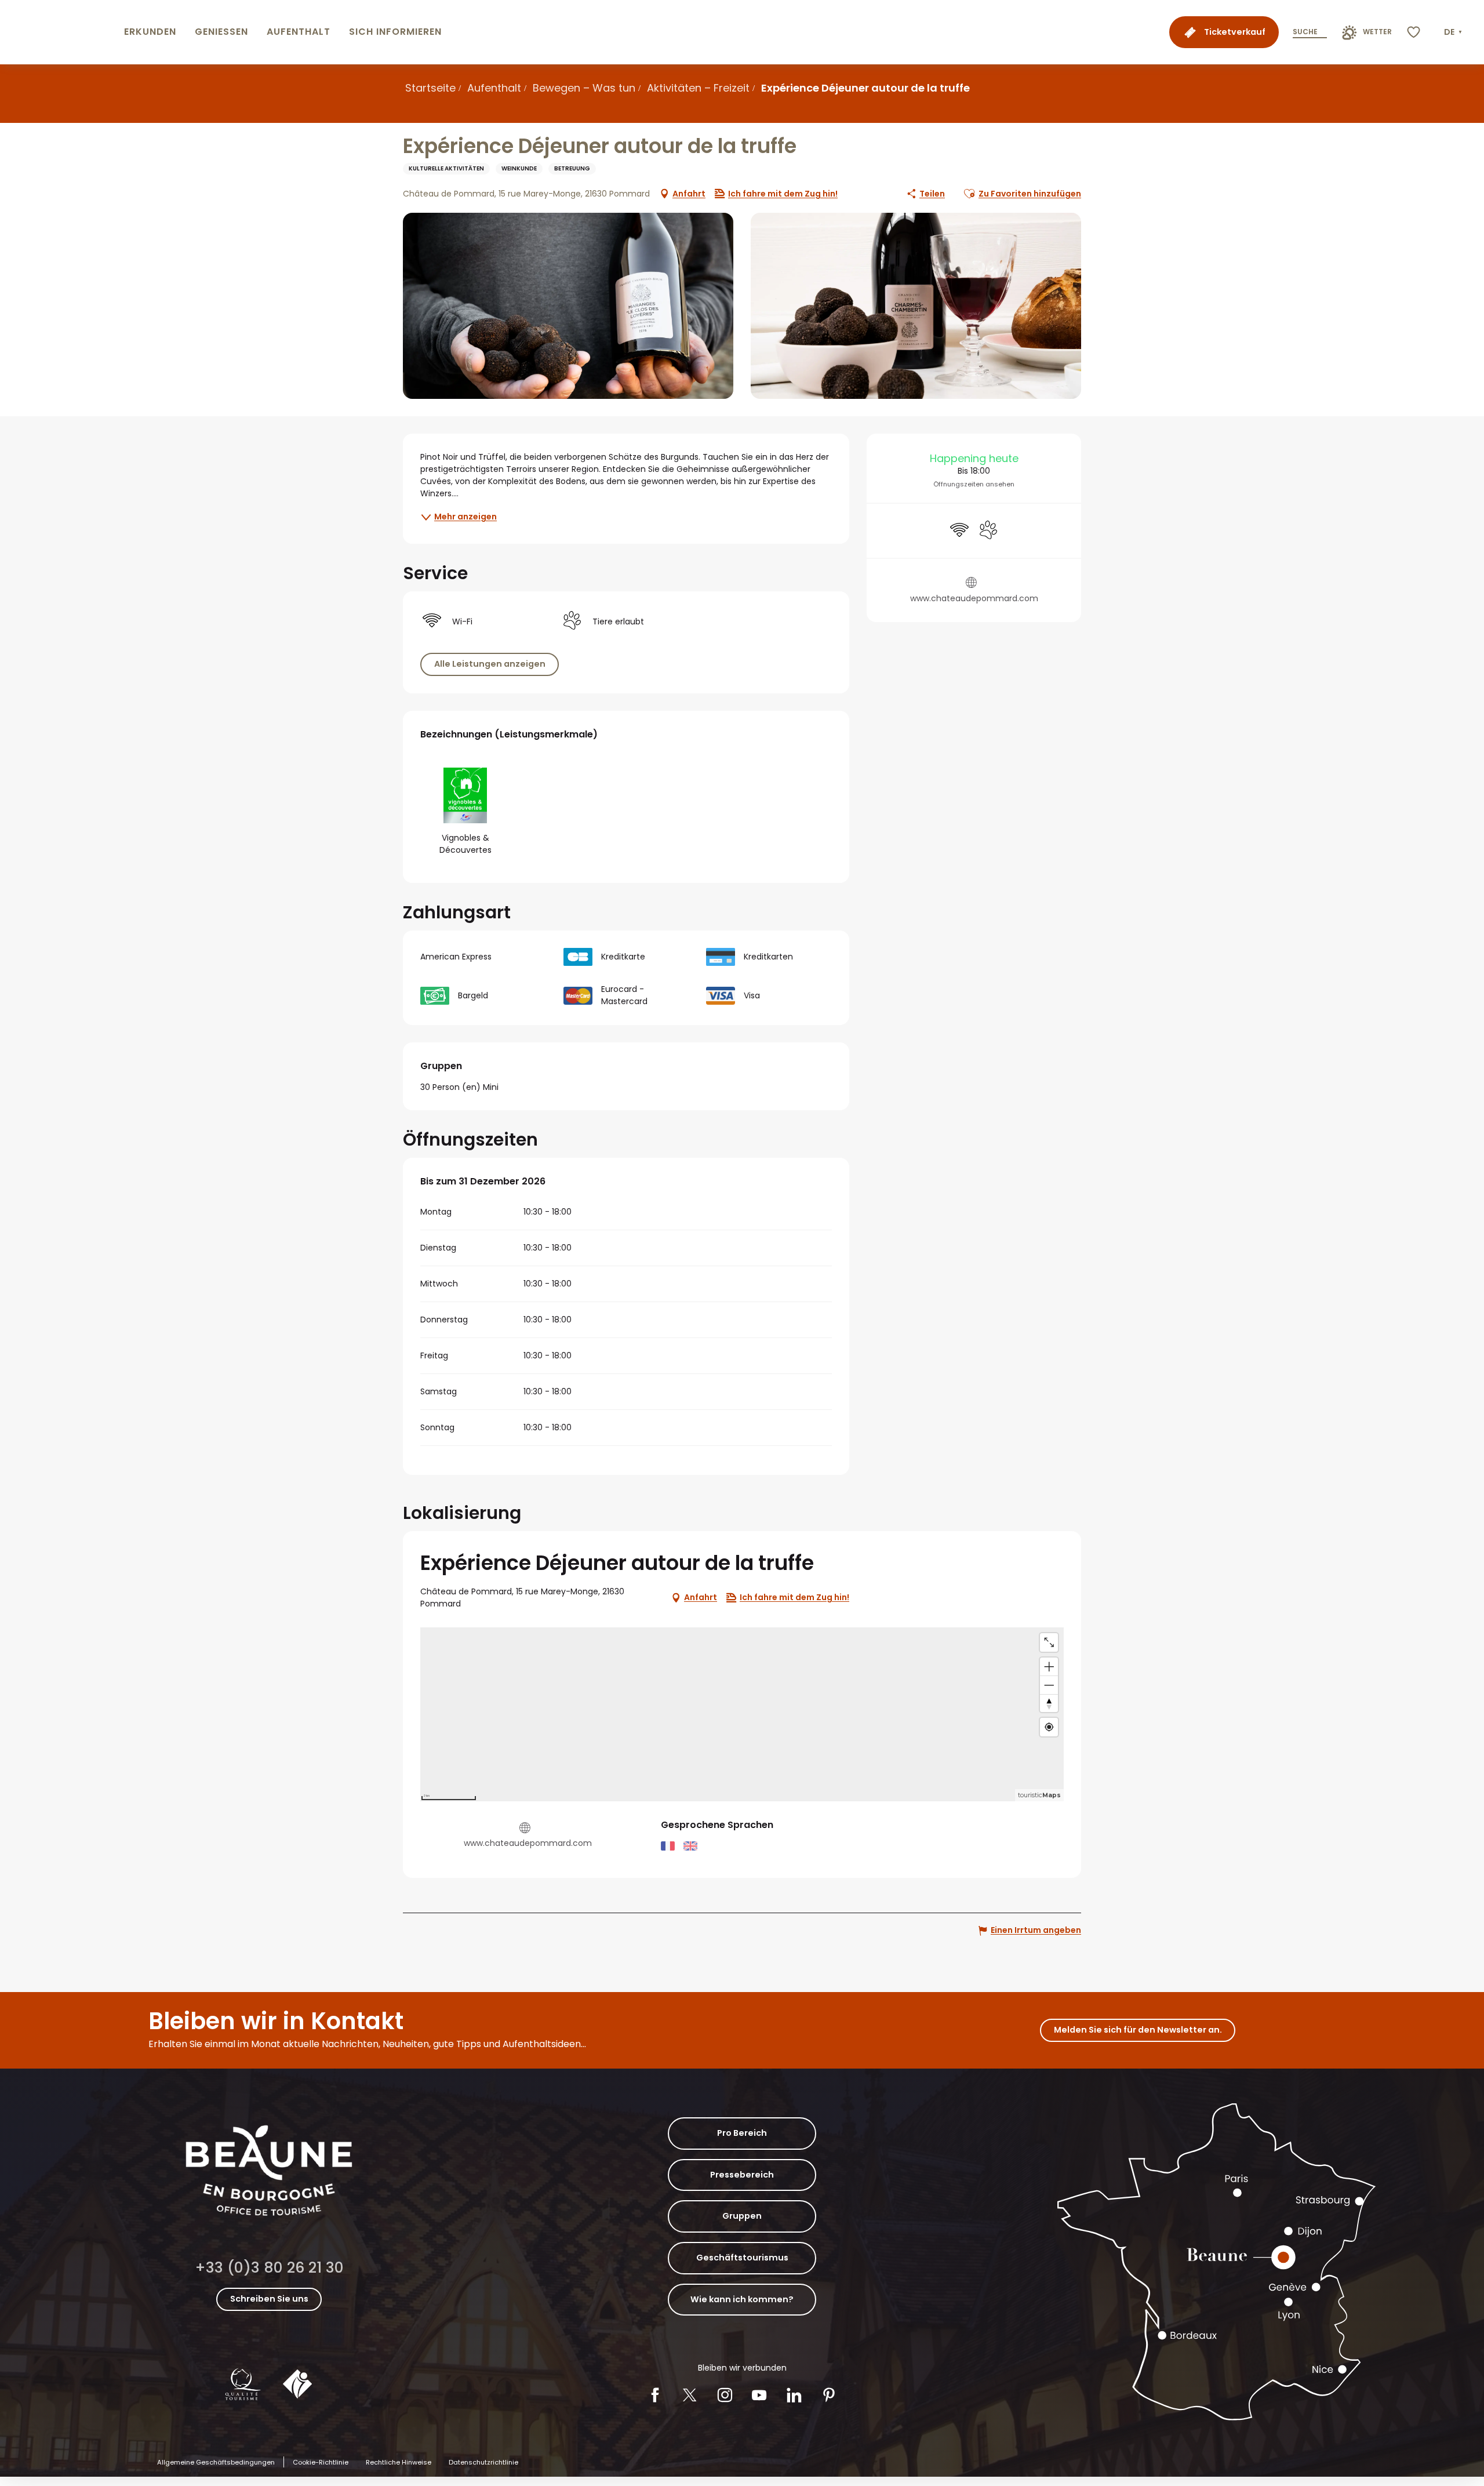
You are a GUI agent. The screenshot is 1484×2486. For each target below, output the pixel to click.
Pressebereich (742, 2175)
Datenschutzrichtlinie (483, 2462)
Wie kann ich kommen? (742, 2299)
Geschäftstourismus (742, 2258)
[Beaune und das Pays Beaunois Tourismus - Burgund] (60, 32)
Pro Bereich (742, 2133)
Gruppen (742, 2216)
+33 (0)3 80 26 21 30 (269, 2268)
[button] (1454, 32)
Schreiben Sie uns (269, 2299)
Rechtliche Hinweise (399, 2462)
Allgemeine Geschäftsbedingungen (216, 2462)
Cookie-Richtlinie (321, 2462)
